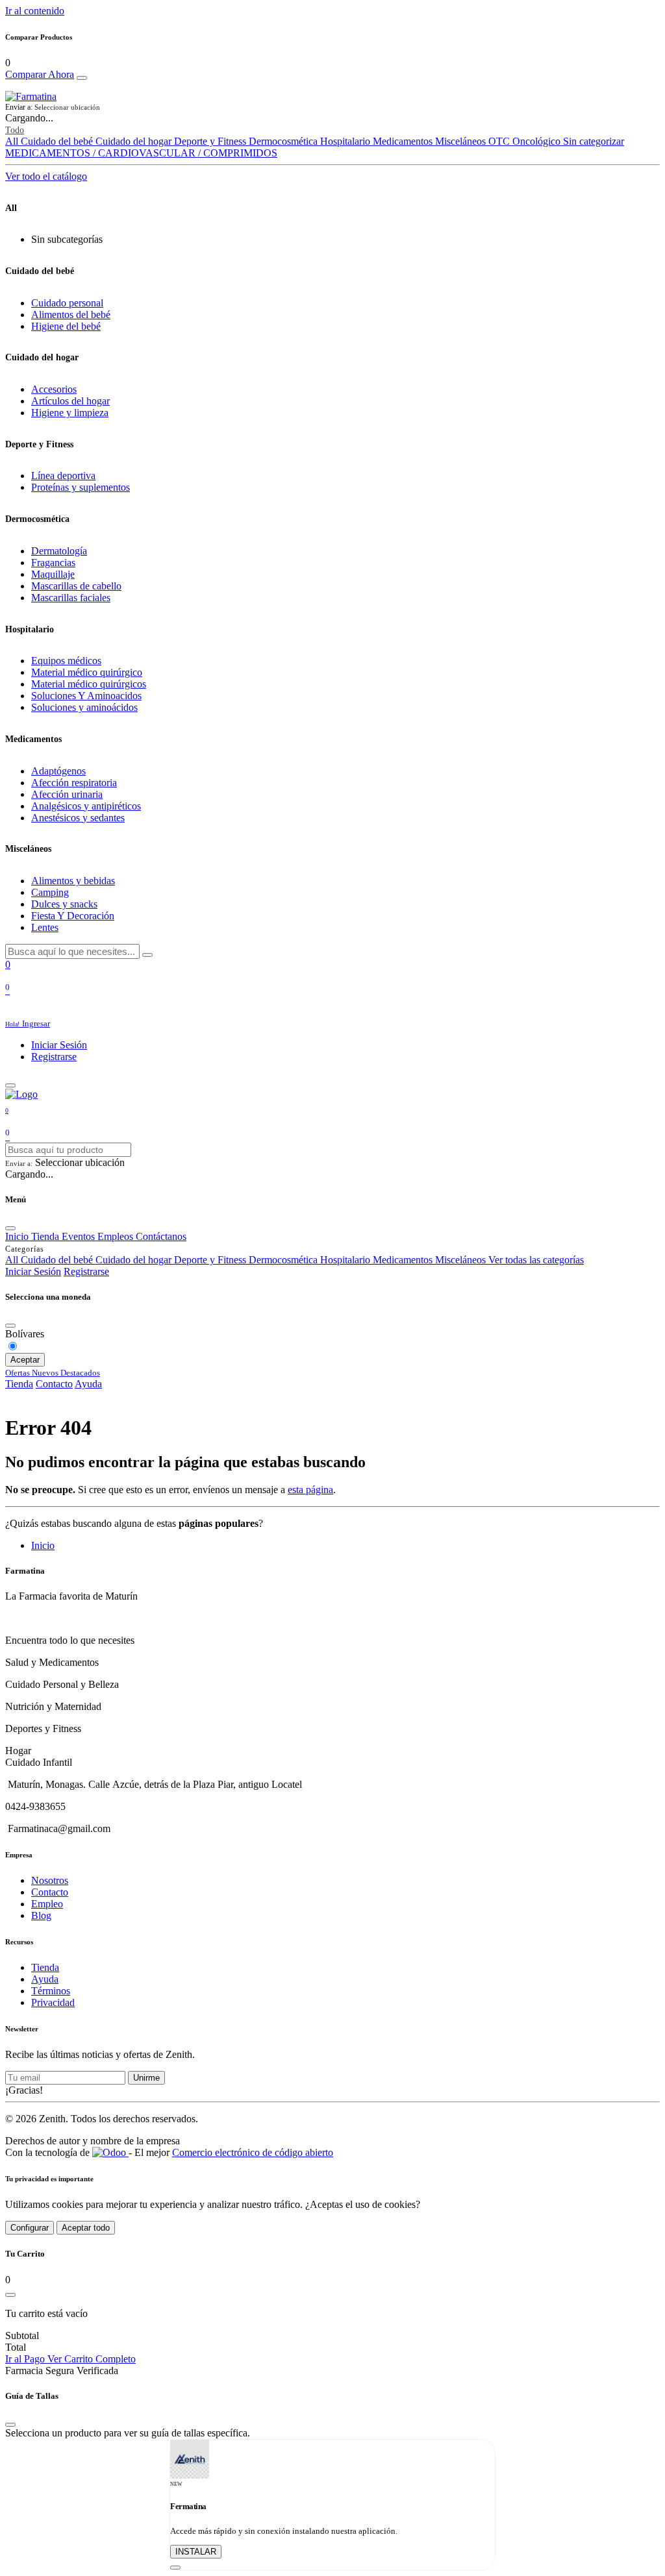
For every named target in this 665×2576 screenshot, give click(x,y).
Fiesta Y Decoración (73, 916)
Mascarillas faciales (71, 598)
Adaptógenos (58, 771)
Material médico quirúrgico (87, 672)
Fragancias (53, 563)
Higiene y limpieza (70, 413)
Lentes (45, 927)
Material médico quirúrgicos (89, 684)
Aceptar (25, 1360)
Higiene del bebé (66, 326)
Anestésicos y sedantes (78, 818)
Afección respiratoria (74, 783)
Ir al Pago (26, 2359)
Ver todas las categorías (536, 1260)
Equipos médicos (66, 661)
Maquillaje (53, 574)
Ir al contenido (35, 11)
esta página (310, 1490)
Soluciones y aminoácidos (84, 707)
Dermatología (59, 551)
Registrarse (54, 1057)
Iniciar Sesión (59, 1045)
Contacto (54, 1384)
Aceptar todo (86, 2228)
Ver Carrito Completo (92, 2359)
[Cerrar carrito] (10, 2295)
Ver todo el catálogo (46, 176)
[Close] (82, 78)
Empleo (47, 1904)
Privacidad (53, 2002)
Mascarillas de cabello (76, 586)
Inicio (43, 1545)
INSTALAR (196, 2552)
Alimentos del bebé (71, 315)
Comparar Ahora (40, 74)
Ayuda (88, 1384)
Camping (50, 892)
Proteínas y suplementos (81, 487)
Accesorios (54, 389)
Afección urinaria (67, 794)
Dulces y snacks (64, 904)
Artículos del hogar (70, 401)
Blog (41, 1915)
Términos (51, 1991)
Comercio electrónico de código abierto (253, 2152)
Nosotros (50, 1880)
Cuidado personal (67, 303)
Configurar (30, 2228)
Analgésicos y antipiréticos (86, 806)
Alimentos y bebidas (73, 881)
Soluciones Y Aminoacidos (86, 696)
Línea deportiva (63, 476)
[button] (332, 107)
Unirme (146, 2078)
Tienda (19, 1384)
